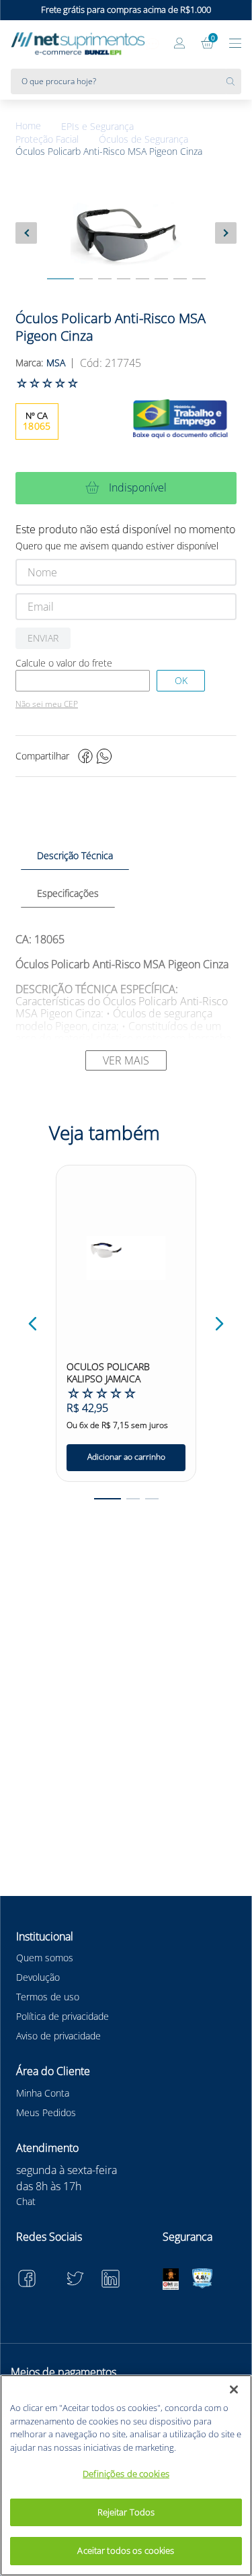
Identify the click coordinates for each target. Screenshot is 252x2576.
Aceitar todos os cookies (126, 2550)
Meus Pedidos (46, 2112)
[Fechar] (234, 2389)
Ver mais (126, 1060)
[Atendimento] (153, 44)
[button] (33, 1324)
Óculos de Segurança (143, 139)
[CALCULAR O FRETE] (181, 681)
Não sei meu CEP (47, 704)
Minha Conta (43, 2093)
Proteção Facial (47, 139)
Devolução (38, 1977)
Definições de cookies (126, 2474)
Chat (26, 2201)
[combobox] (126, 81)
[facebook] (85, 756)
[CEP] (83, 681)
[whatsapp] (104, 756)
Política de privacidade (62, 2016)
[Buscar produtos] (234, 81)
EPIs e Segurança (97, 127)
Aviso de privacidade (58, 2036)
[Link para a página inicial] (38, 126)
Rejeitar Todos (126, 2512)
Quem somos (45, 1958)
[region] (126, 2475)
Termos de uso (48, 1997)
